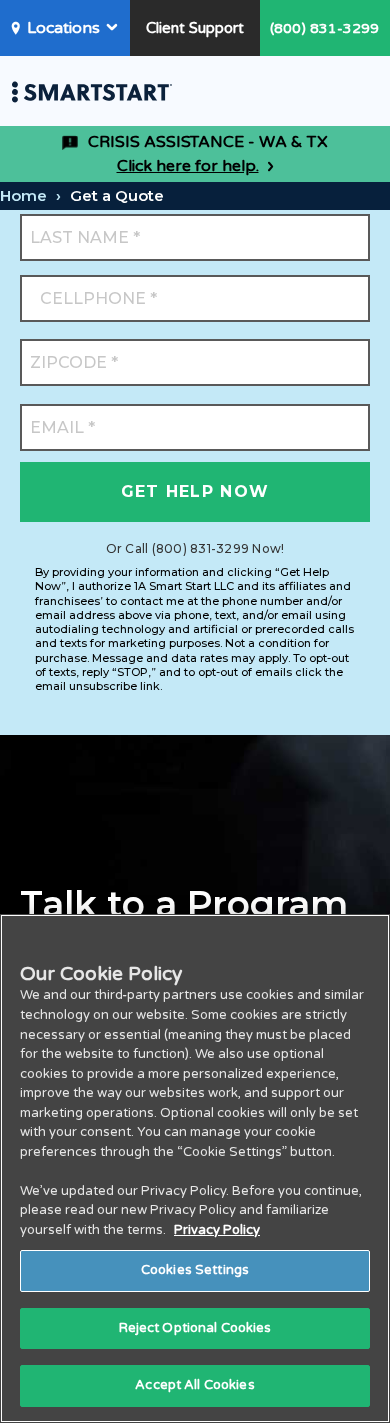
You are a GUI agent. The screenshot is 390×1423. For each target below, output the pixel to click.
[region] (195, 1168)
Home (23, 195)
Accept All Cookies (194, 1385)
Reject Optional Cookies (195, 1328)
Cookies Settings (195, 1270)
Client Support (195, 28)
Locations (63, 28)
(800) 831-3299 (324, 28)
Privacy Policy (217, 1230)
